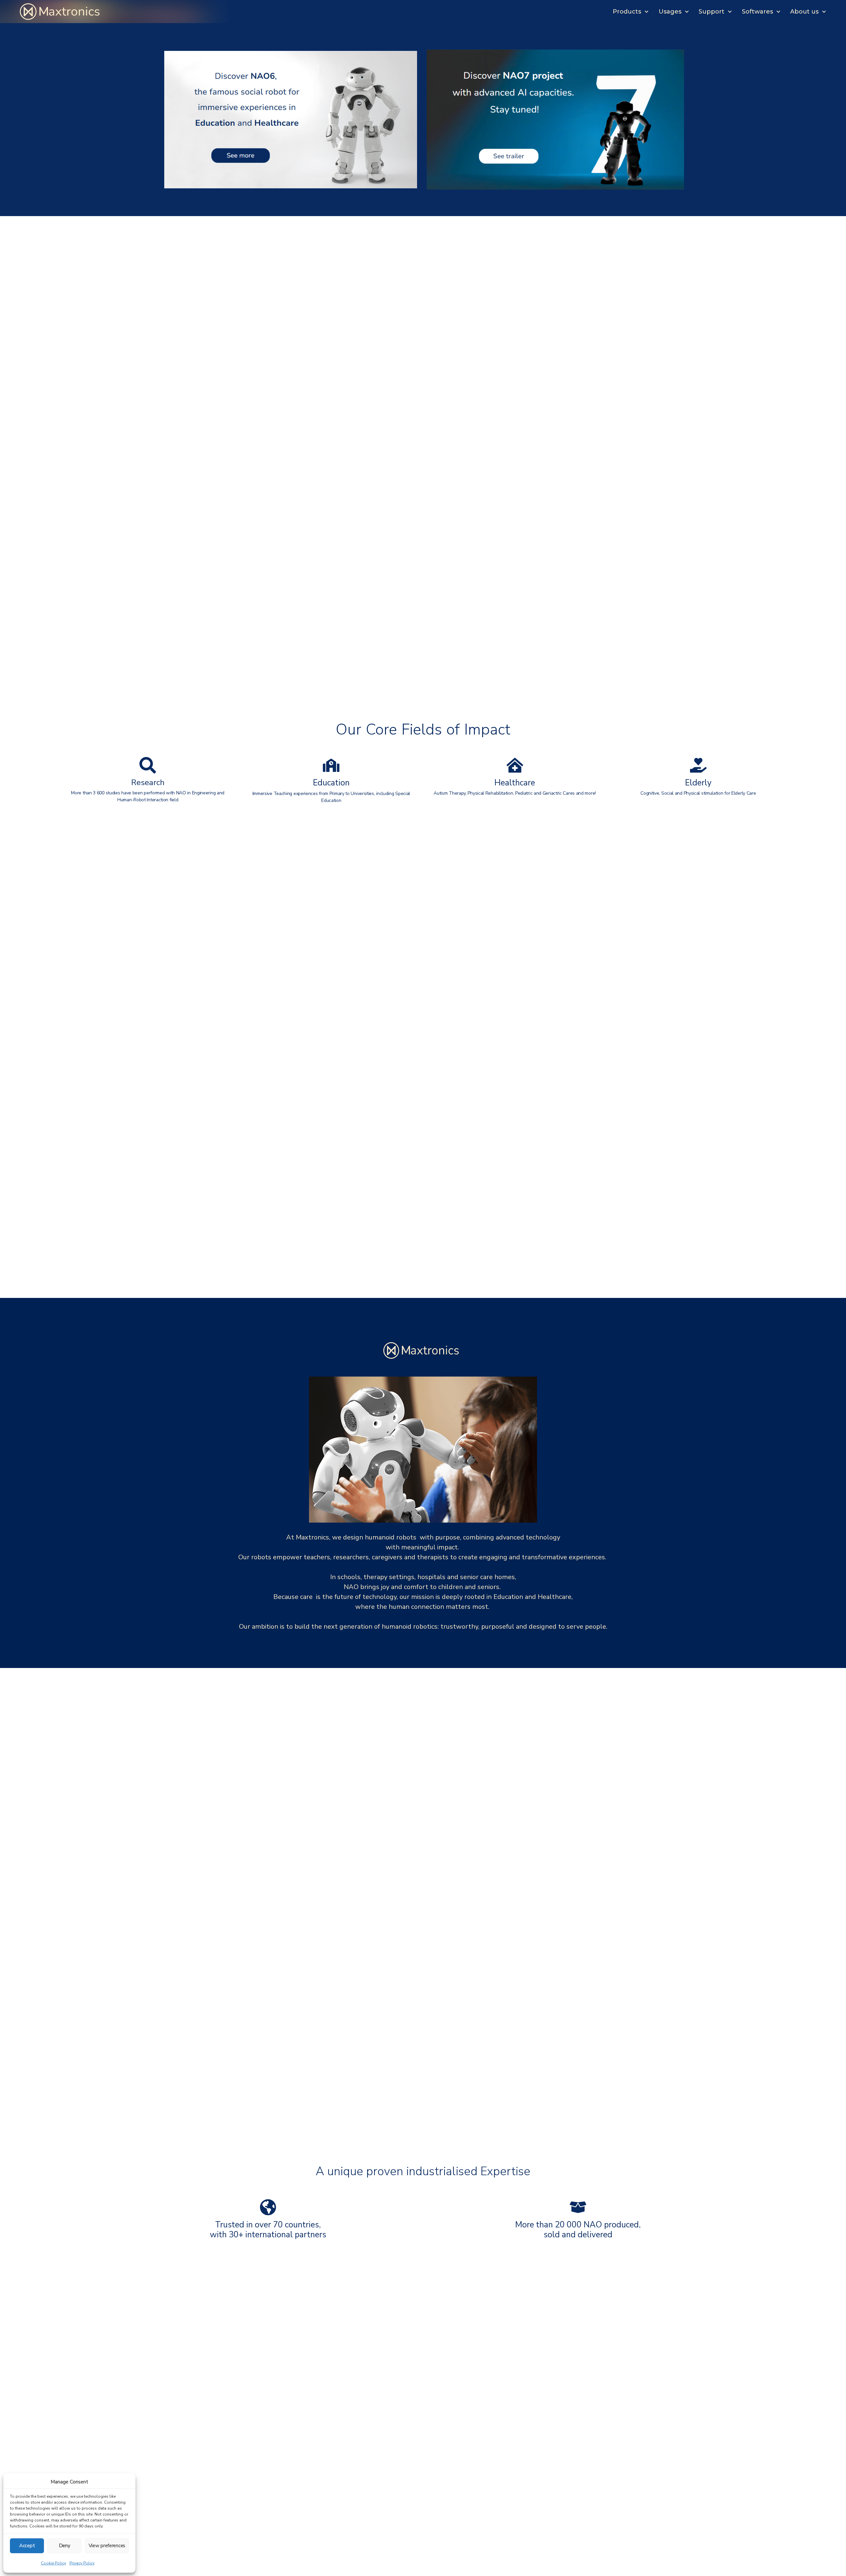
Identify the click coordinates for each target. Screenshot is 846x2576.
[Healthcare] (515, 765)
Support (711, 12)
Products (627, 12)
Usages (670, 12)
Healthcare (515, 783)
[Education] (331, 765)
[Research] (148, 765)
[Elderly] (698, 765)
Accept (27, 2546)
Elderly (698, 783)
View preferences (107, 2546)
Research (148, 782)
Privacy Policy (82, 2563)
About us (804, 12)
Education (331, 783)
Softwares (757, 12)
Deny (65, 2546)
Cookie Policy (54, 2563)
